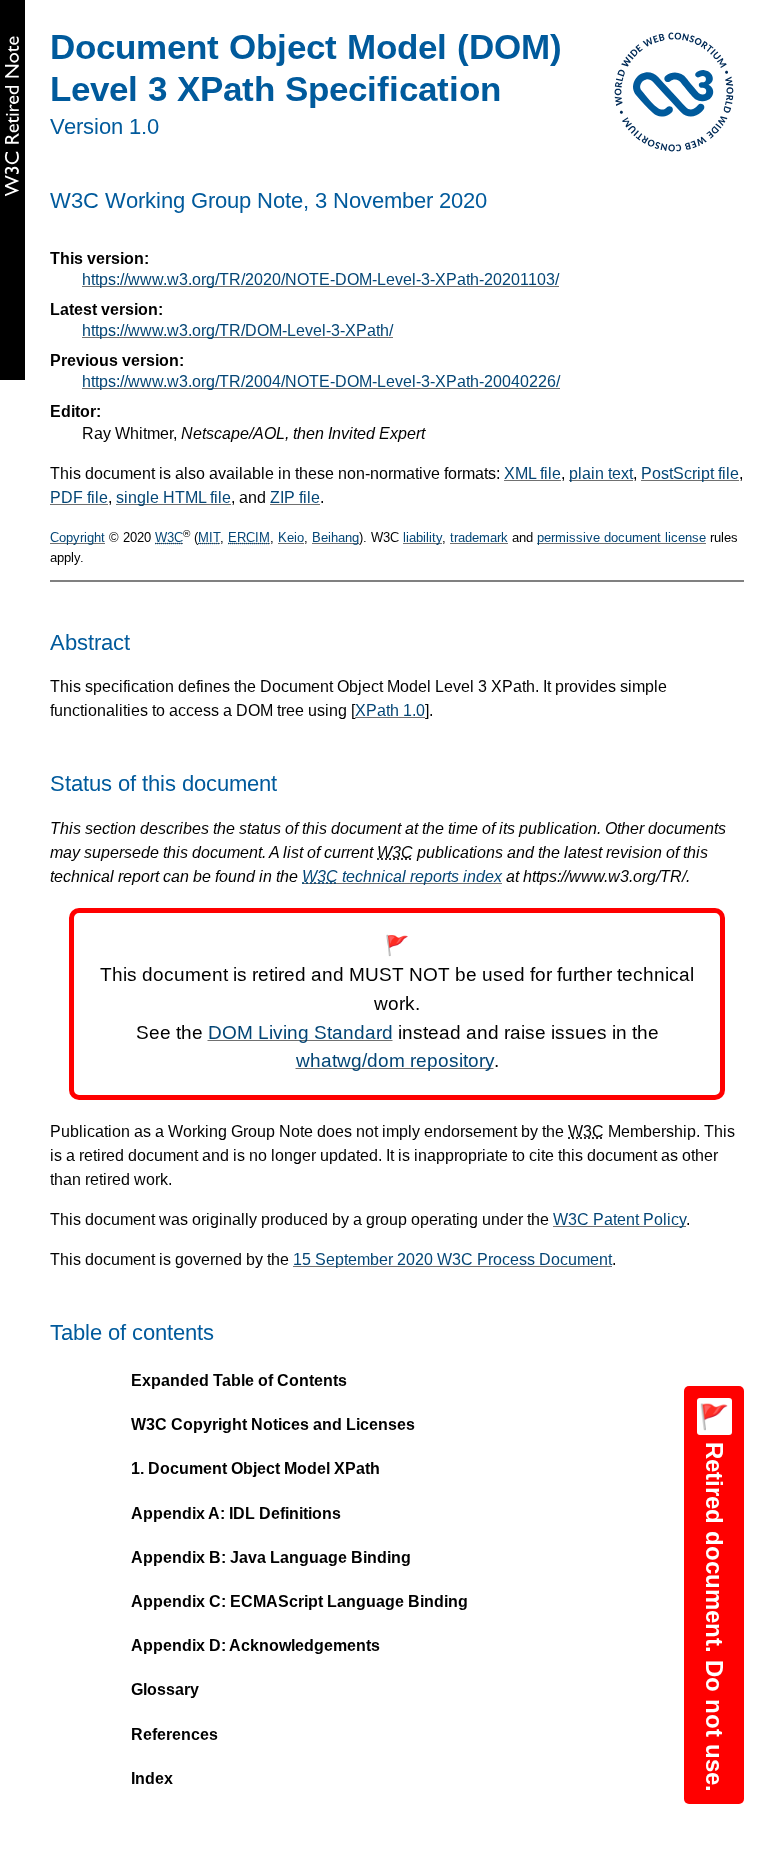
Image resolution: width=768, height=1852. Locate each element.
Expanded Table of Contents (239, 1380)
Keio (291, 537)
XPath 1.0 (390, 710)
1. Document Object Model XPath (255, 1468)
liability (422, 537)
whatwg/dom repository (395, 1060)
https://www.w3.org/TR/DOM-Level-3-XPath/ (237, 330)
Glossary (165, 1689)
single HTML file (173, 497)
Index (152, 1778)
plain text (601, 473)
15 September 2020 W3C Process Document (452, 1259)
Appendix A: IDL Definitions (236, 1513)
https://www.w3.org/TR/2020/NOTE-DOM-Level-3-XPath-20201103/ (320, 279)
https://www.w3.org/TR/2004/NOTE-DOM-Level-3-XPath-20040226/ (321, 381)
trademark (479, 537)
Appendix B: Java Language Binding (271, 1557)
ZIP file (295, 497)
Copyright (77, 537)
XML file (532, 473)
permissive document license (621, 537)
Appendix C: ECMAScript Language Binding (299, 1601)
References (174, 1734)
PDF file (79, 497)
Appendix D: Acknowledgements (255, 1645)
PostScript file (690, 473)
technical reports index (402, 876)
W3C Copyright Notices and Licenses (273, 1424)
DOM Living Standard (300, 1032)
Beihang (335, 537)
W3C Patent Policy (619, 1219)
